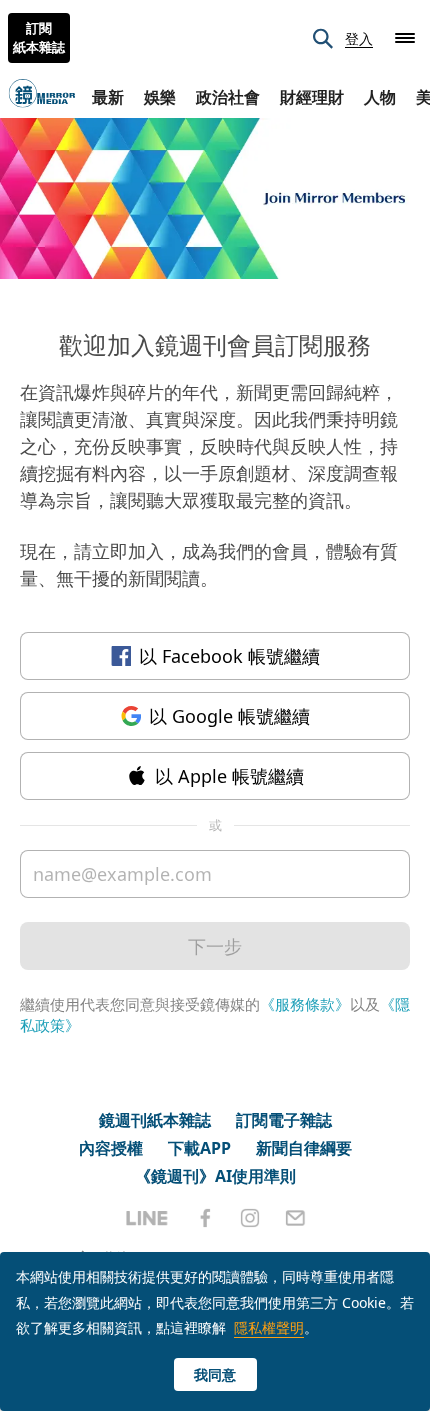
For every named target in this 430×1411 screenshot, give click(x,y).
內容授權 (111, 1148)
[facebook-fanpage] (205, 1218)
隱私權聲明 (269, 1327)
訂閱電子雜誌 (284, 1120)
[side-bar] (405, 38)
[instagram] (250, 1218)
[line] (147, 1218)
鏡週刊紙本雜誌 (155, 1120)
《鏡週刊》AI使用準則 (215, 1176)
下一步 (215, 946)
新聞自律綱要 (304, 1148)
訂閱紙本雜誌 (39, 38)
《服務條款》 (305, 1004)
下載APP (199, 1148)
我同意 (215, 1374)
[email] (295, 1218)
